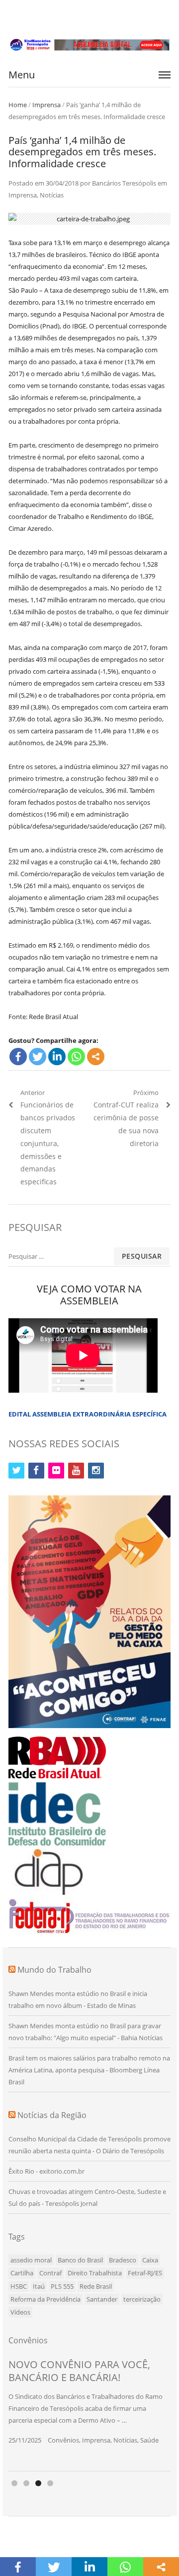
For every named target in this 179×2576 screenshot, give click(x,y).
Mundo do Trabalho (54, 1970)
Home (18, 105)
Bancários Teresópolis (124, 183)
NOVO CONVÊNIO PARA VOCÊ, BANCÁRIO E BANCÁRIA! (79, 2371)
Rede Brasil (96, 2286)
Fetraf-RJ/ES (145, 2273)
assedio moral (31, 2260)
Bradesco (123, 2260)
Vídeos (20, 2312)
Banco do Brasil (80, 2260)
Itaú (39, 2286)
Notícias (52, 195)
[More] (96, 1057)
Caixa (150, 2260)
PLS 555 (62, 2286)
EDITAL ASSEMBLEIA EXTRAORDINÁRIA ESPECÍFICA (88, 1414)
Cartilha (22, 2273)
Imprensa (46, 105)
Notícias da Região (52, 2115)
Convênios (63, 2440)
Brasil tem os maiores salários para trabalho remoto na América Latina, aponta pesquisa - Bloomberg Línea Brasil (89, 2070)
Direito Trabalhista (95, 2273)
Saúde (149, 2440)
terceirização (142, 2299)
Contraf (50, 2273)
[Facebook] (18, 1057)
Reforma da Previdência (45, 2299)
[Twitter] (38, 1057)
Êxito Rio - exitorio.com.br (46, 2171)
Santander (102, 2299)
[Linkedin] (57, 1057)
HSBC (19, 2286)
